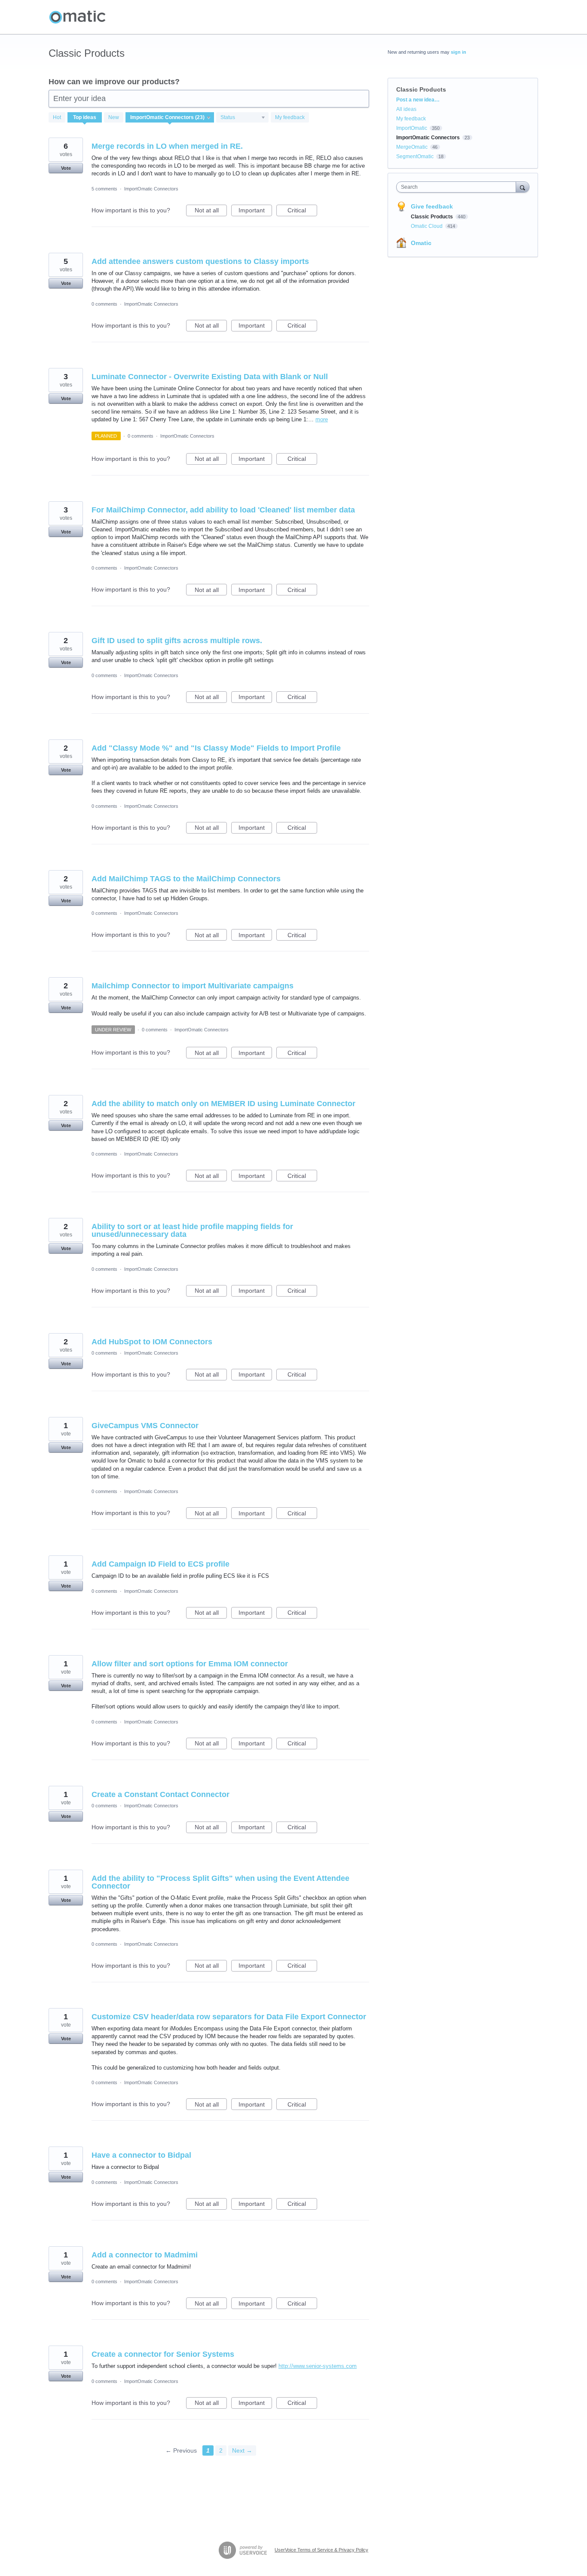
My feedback (290, 117)
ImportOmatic (412, 128)
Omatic (421, 243)
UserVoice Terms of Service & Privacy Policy (321, 2550)
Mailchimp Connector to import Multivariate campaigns (193, 986)
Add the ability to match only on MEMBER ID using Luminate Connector (223, 1104)
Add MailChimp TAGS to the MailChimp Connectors (186, 879)
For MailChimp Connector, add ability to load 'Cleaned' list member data (223, 510)
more (322, 419)
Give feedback (432, 206)
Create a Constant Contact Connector (161, 1794)
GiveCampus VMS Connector (145, 1426)
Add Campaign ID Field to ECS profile (161, 1564)
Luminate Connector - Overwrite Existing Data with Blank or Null (210, 377)
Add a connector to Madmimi (145, 2255)
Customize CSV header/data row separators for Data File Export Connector (229, 2017)
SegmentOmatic (415, 156)
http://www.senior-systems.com (318, 2366)
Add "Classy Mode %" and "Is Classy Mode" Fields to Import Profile (216, 748)
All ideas (406, 109)
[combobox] (458, 187)
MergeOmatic (412, 147)
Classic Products (433, 217)
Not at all (211, 212)
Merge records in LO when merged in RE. (167, 146)
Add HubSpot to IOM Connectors (152, 1342)
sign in (459, 52)
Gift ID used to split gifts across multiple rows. (177, 641)
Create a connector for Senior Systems (163, 2354)
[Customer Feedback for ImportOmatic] (77, 17)
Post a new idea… (418, 100)
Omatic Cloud (427, 226)
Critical (302, 212)
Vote (66, 168)
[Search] (523, 187)
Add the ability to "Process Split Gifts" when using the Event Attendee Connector (220, 1882)
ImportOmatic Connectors (151, 189)
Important (255, 212)
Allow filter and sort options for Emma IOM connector (190, 1664)
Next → (242, 2450)
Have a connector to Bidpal (141, 2155)
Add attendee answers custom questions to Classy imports (200, 261)
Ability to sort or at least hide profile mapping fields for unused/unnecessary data (192, 1230)
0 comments (104, 304)
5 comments (104, 189)
